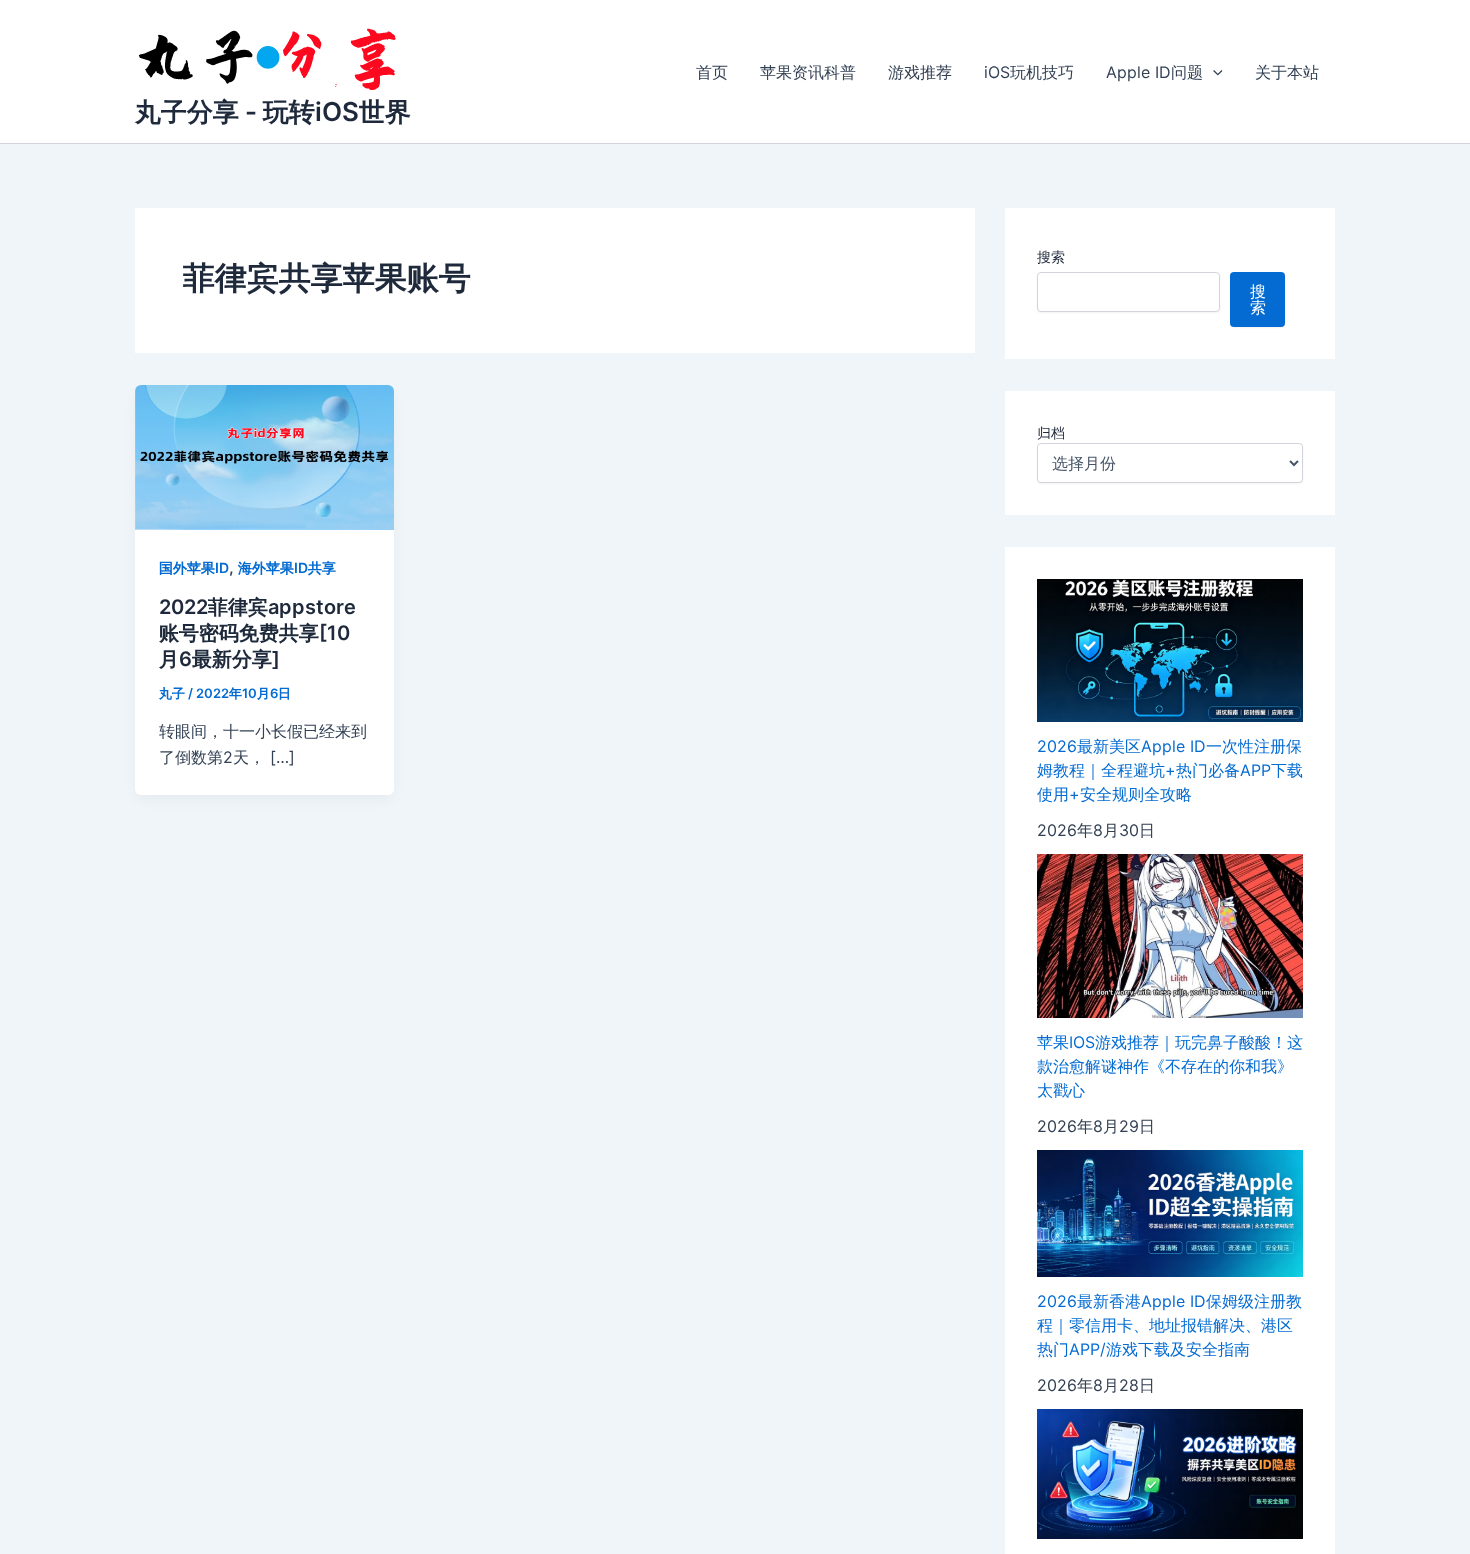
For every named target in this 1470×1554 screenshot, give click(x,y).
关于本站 (1287, 72)
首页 (712, 72)
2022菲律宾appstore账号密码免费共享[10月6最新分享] (257, 633)
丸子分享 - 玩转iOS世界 (273, 111)
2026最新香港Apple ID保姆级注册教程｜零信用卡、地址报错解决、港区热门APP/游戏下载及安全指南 (1169, 1325)
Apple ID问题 (1154, 72)
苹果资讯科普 (808, 72)
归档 (1051, 432)
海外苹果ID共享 (287, 567)
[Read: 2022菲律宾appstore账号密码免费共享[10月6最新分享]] (264, 456)
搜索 (1051, 256)
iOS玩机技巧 (1029, 72)
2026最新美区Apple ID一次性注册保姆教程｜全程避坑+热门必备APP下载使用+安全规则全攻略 (1170, 770)
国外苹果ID (194, 567)
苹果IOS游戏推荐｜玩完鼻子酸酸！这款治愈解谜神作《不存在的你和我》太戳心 (1170, 1066)
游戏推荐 (920, 72)
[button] (1213, 72)
